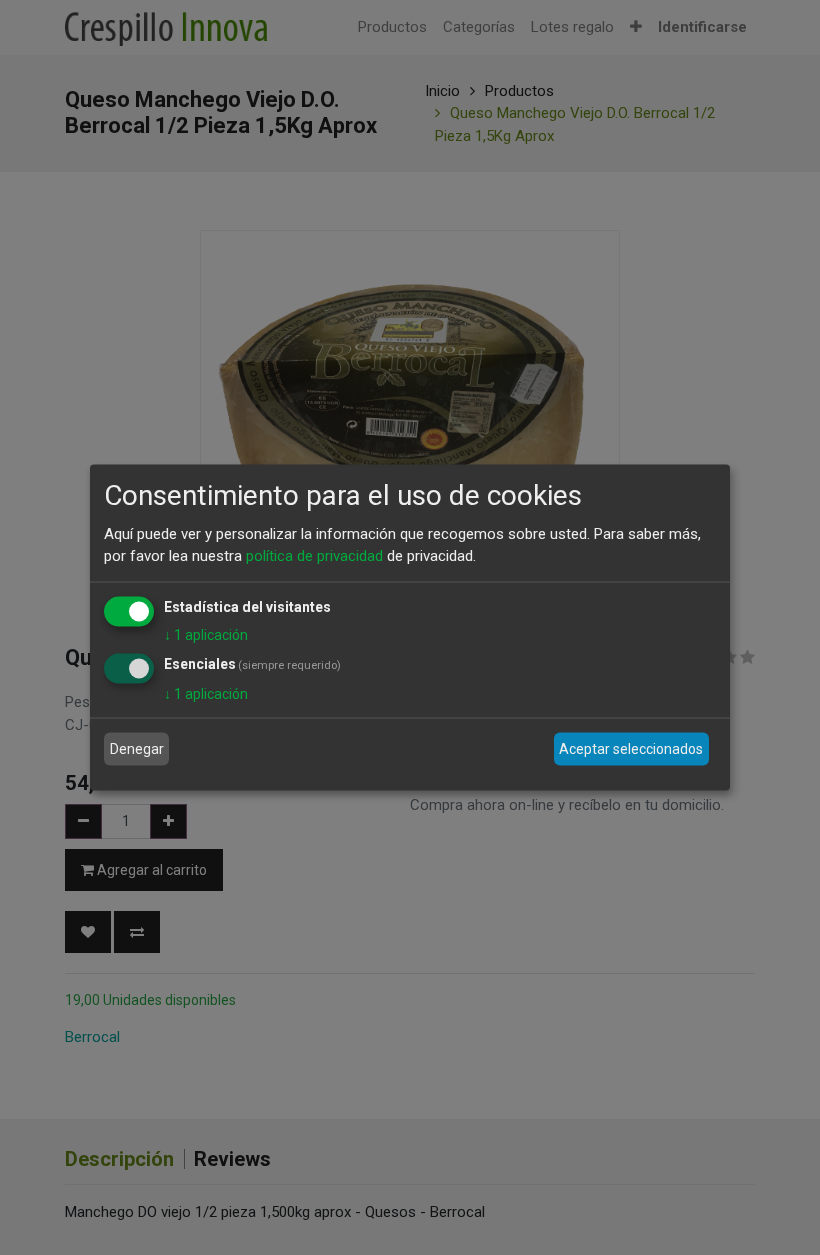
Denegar (137, 749)
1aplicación (206, 634)
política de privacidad (314, 556)
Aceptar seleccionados (631, 749)
